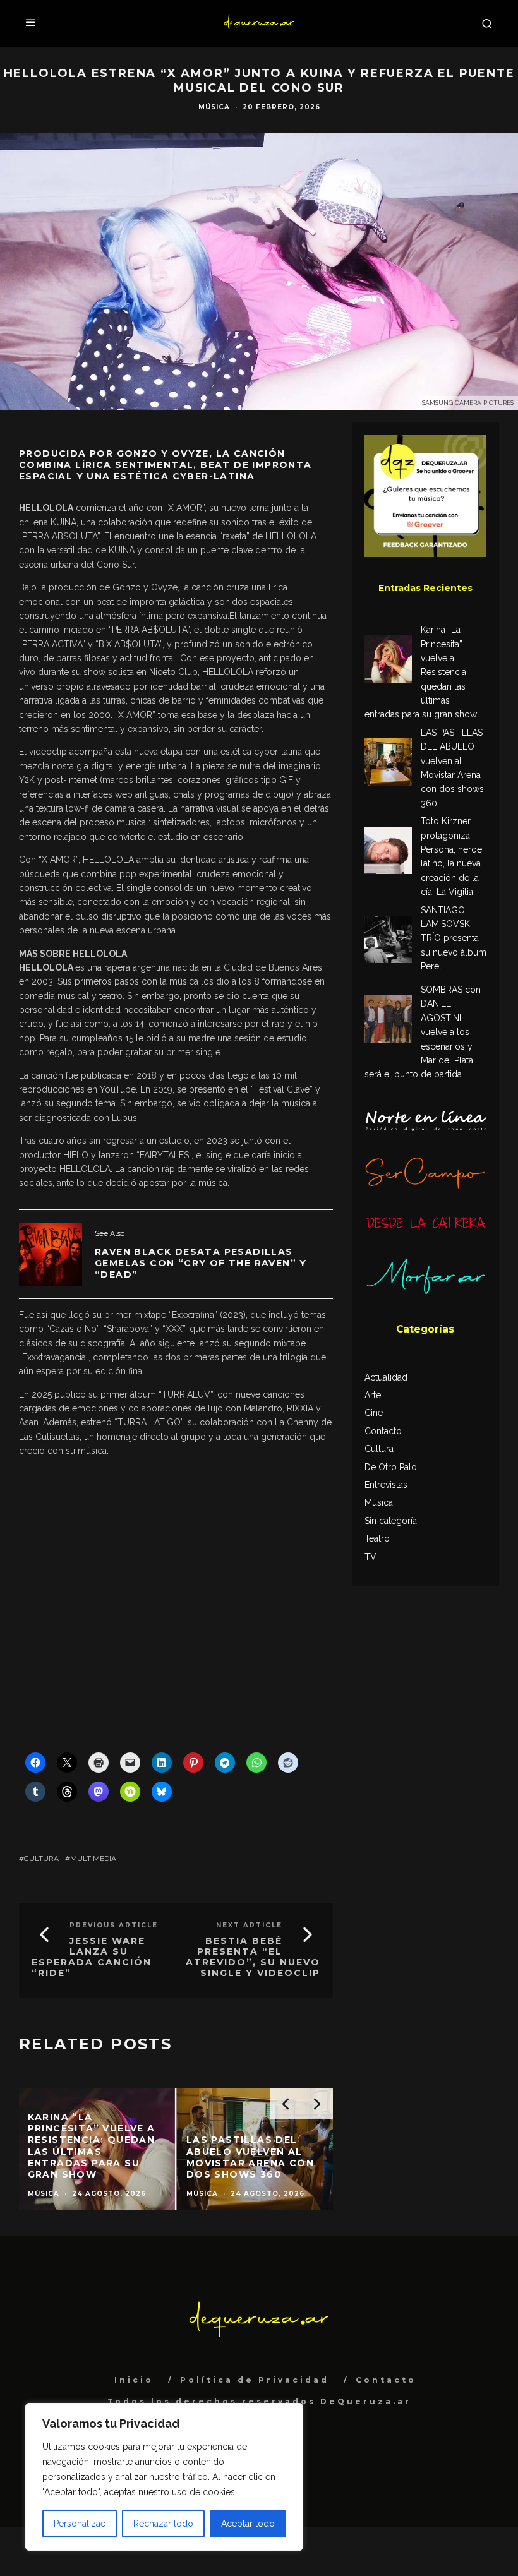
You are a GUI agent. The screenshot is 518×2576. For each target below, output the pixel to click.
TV (370, 1557)
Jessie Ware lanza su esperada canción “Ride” (92, 1956)
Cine (374, 1413)
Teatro (377, 1538)
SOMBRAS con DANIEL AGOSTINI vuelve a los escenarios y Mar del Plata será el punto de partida (423, 1032)
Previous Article (114, 1925)
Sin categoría (391, 1521)
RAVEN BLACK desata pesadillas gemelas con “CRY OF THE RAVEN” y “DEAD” (201, 1263)
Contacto (383, 1431)
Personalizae (80, 2524)
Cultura (41, 1859)
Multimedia (93, 1859)
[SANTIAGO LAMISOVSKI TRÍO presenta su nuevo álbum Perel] (388, 941)
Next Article (249, 1925)
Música (214, 107)
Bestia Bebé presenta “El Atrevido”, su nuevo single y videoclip (253, 1956)
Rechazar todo (163, 2524)
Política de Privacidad (255, 2380)
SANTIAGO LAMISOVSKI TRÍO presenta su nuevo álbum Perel (454, 938)
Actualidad (386, 1377)
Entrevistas (386, 1485)
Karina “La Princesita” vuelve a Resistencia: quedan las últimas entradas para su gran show (421, 672)
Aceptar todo (248, 2524)
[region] (164, 2477)
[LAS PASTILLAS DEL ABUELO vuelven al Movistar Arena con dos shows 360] (388, 764)
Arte (373, 1395)
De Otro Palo (391, 1467)
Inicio (134, 2380)
